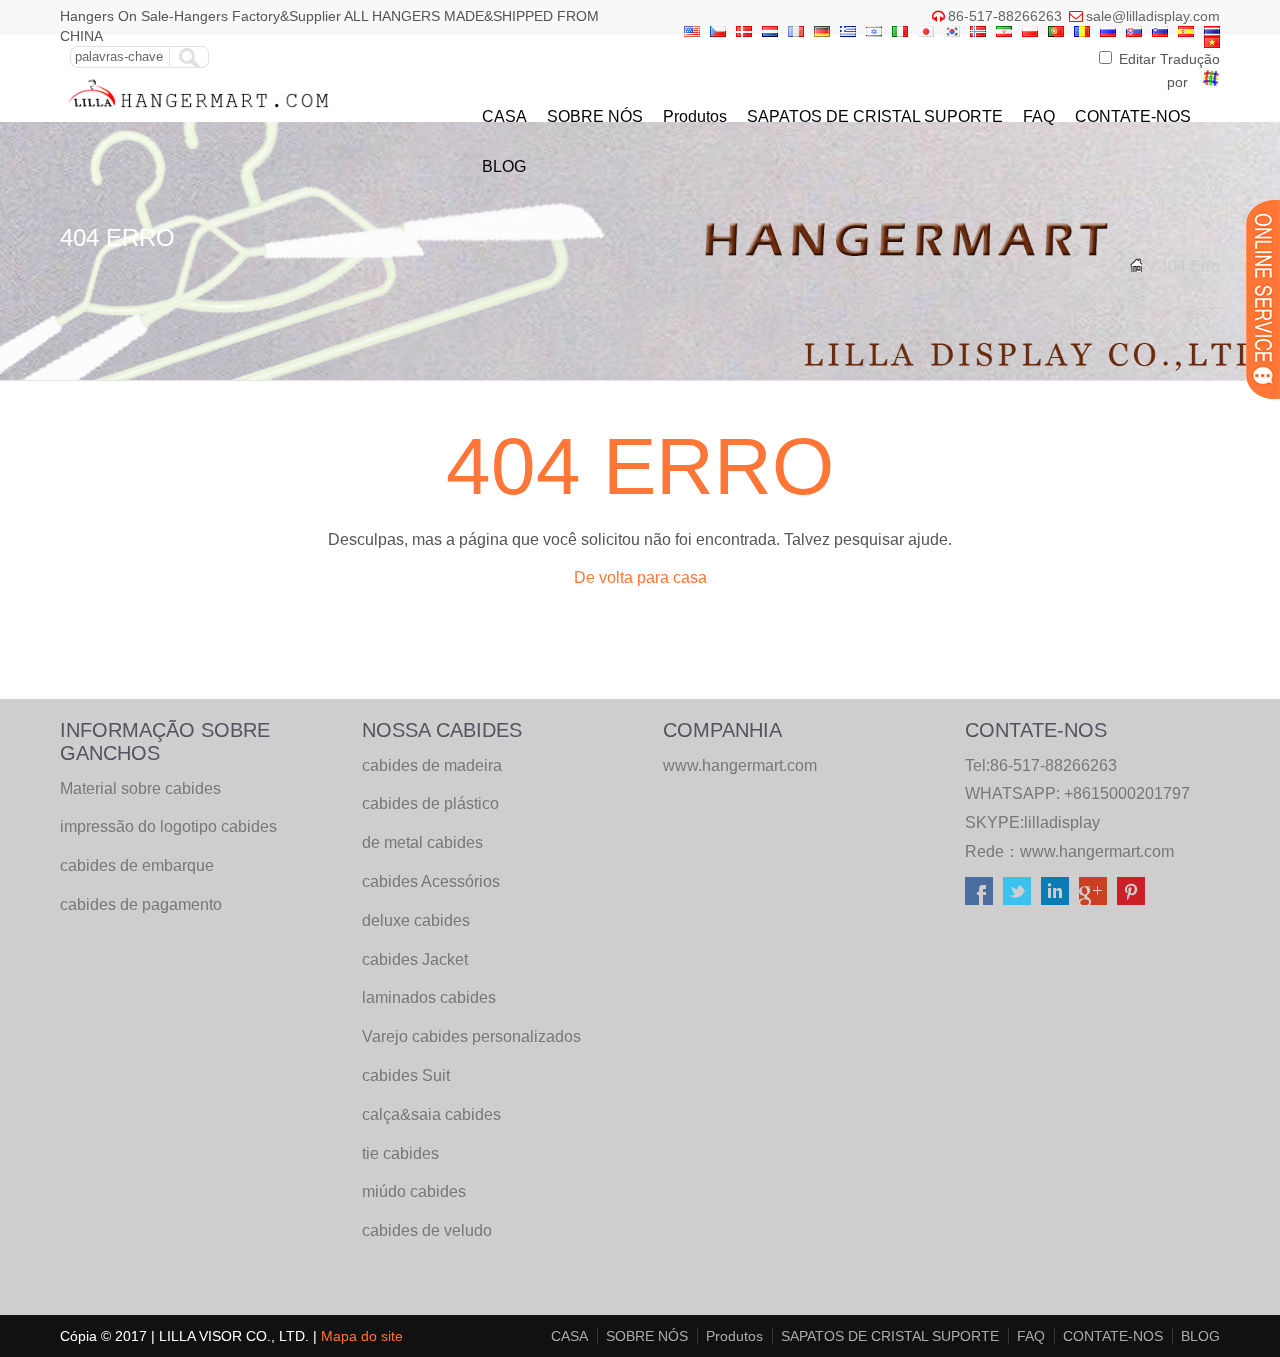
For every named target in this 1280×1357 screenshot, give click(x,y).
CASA (504, 116)
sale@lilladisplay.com (1153, 16)
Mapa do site (362, 1336)
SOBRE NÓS (595, 116)
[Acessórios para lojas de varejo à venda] (199, 112)
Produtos (695, 116)
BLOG (504, 166)
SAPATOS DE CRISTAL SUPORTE (875, 116)
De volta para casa (640, 577)
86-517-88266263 (1005, 16)
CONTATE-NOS (1133, 116)
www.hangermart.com (1097, 851)
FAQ (1039, 116)
